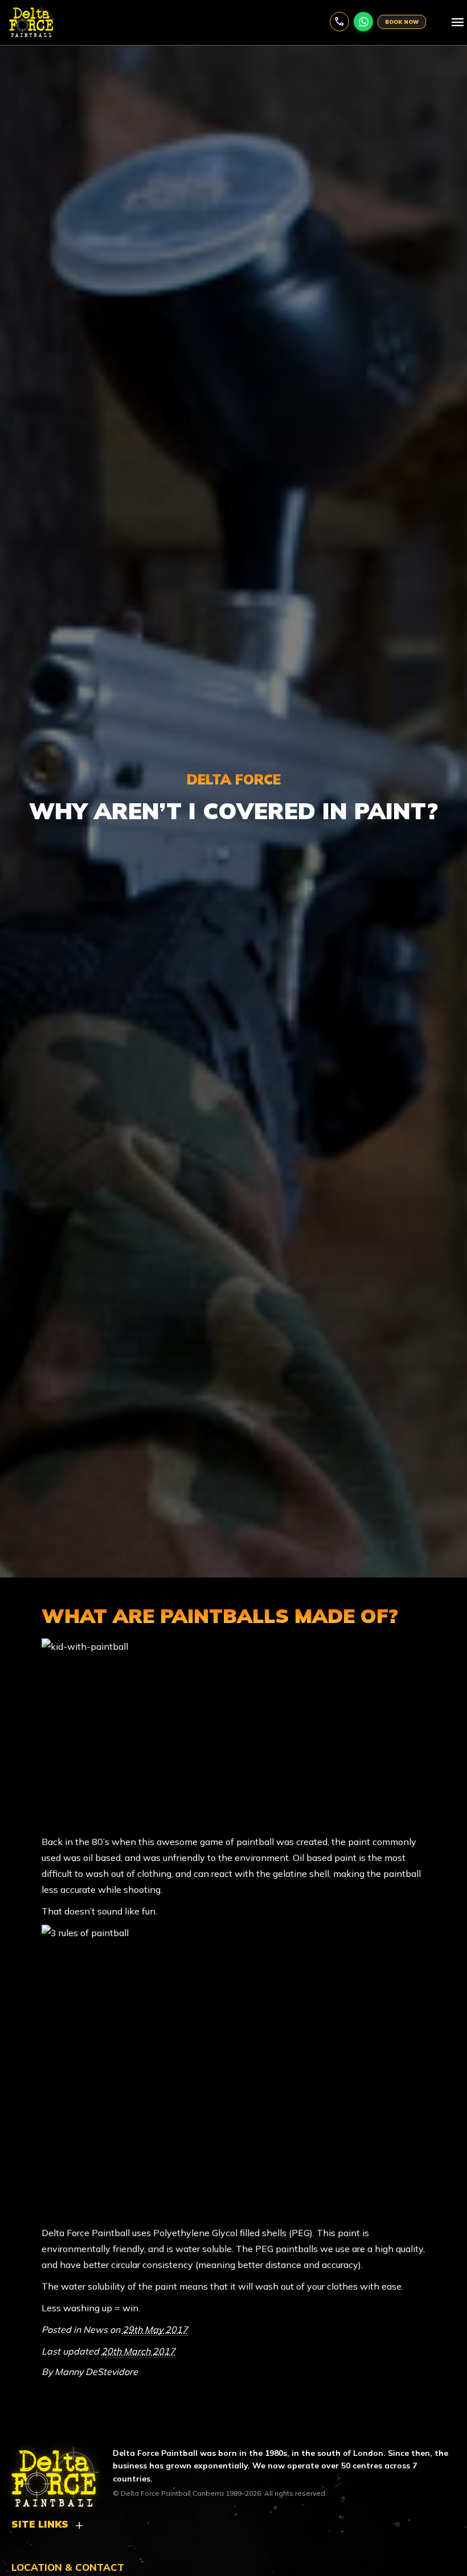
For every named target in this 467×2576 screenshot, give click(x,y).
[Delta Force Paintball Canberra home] (48, 2472)
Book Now (402, 22)
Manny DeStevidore (96, 2372)
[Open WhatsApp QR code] (363, 22)
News (95, 2330)
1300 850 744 (339, 22)
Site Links (40, 2524)
